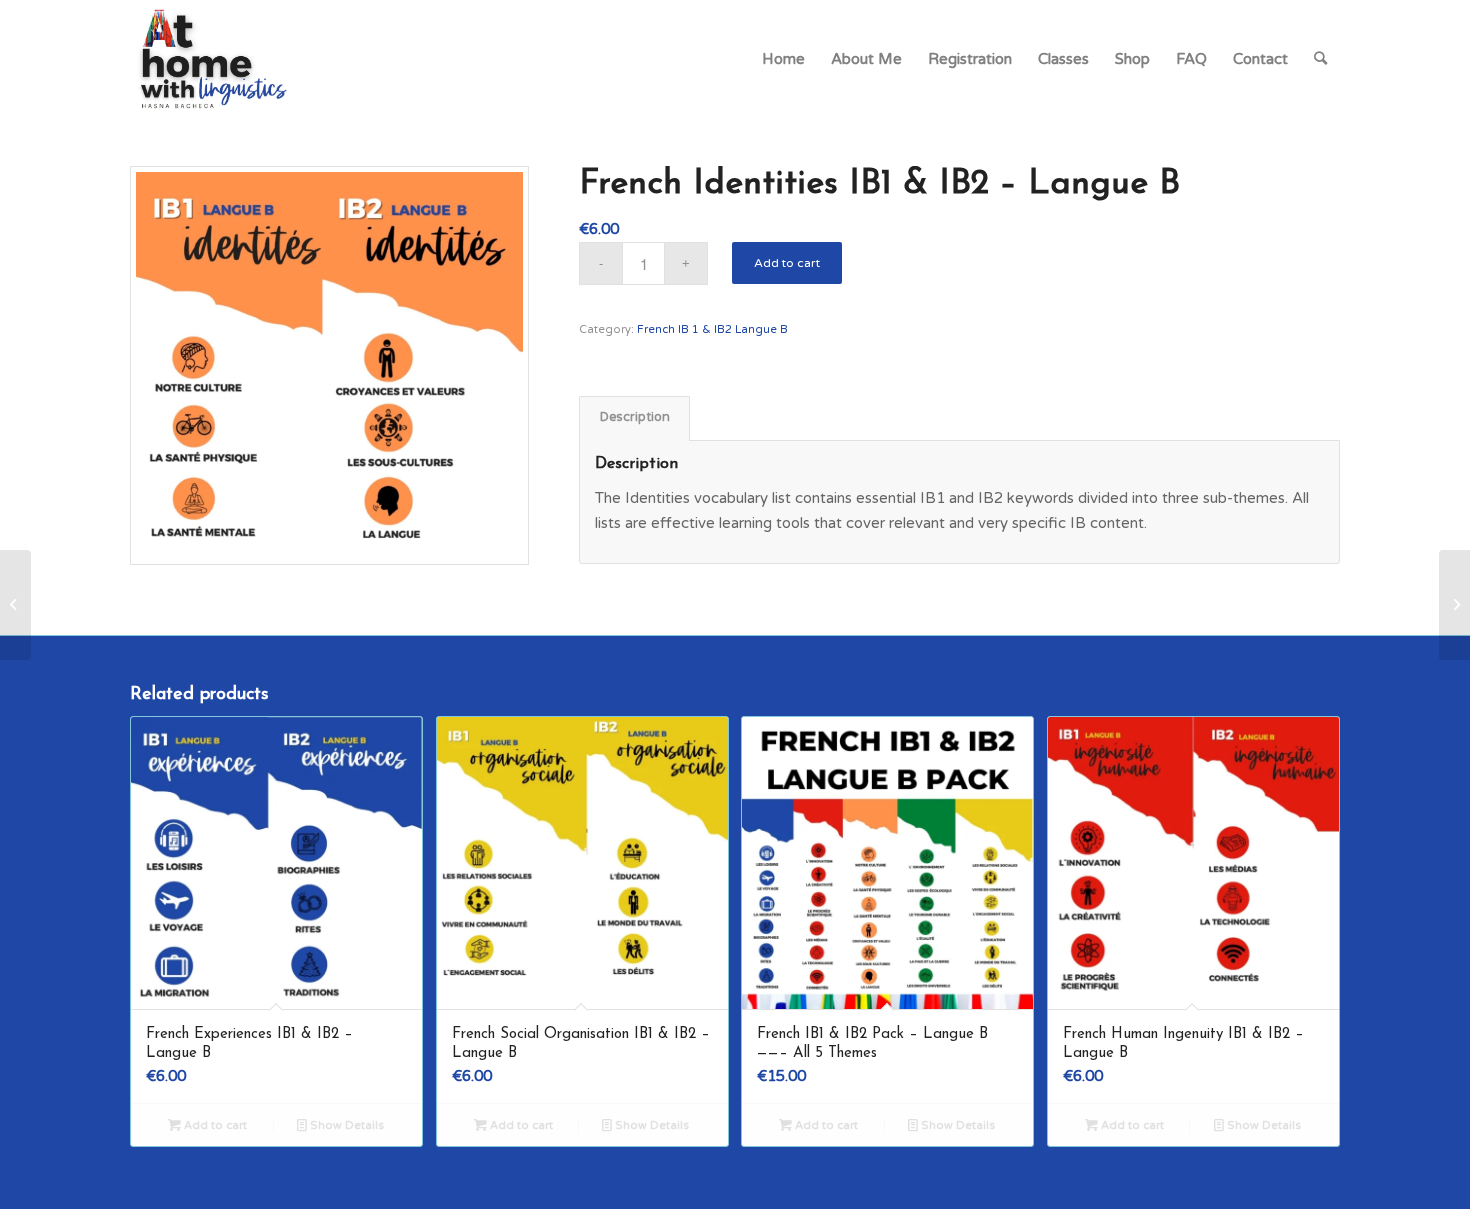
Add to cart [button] (214, 1125)
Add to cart (787, 263)
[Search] (1320, 59)
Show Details (345, 1125)
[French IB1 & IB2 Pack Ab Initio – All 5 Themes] (15, 605)
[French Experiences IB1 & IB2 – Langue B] (1454, 605)
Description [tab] (635, 417)
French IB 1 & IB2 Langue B (712, 329)
